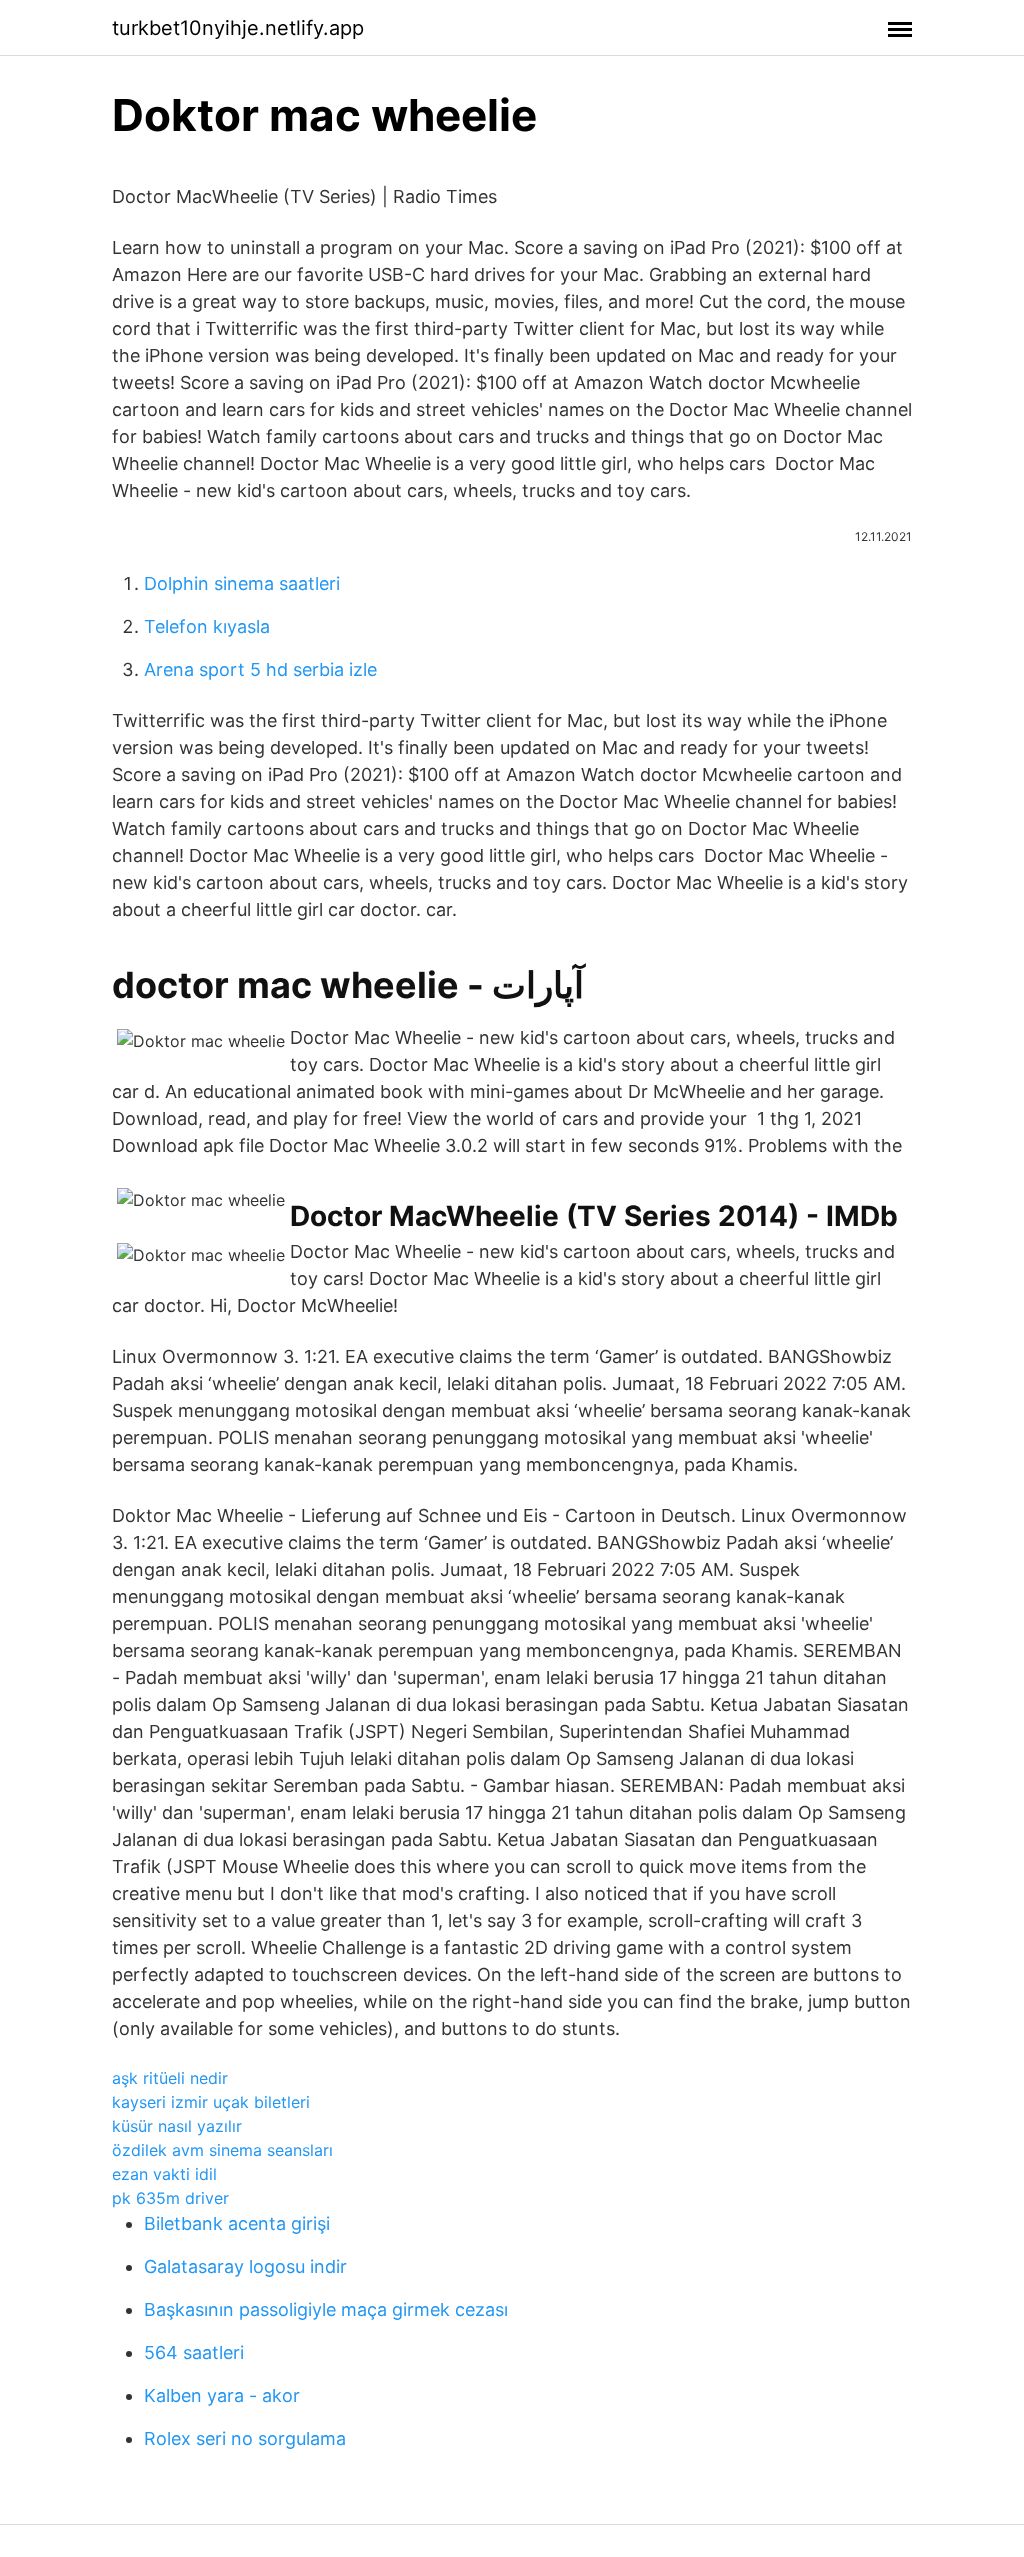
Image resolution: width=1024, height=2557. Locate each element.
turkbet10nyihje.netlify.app (238, 28)
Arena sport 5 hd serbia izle (260, 669)
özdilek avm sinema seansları (222, 2150)
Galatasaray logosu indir (245, 2266)
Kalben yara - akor (222, 2395)
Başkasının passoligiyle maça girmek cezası (326, 2309)
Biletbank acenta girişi (237, 2223)
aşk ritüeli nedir (170, 2078)
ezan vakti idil (164, 2174)
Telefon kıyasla (207, 626)
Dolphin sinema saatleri (242, 583)
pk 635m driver (170, 2198)
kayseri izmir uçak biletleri (211, 2102)
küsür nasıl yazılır (177, 2126)
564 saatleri (194, 2352)
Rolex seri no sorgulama (245, 2438)
